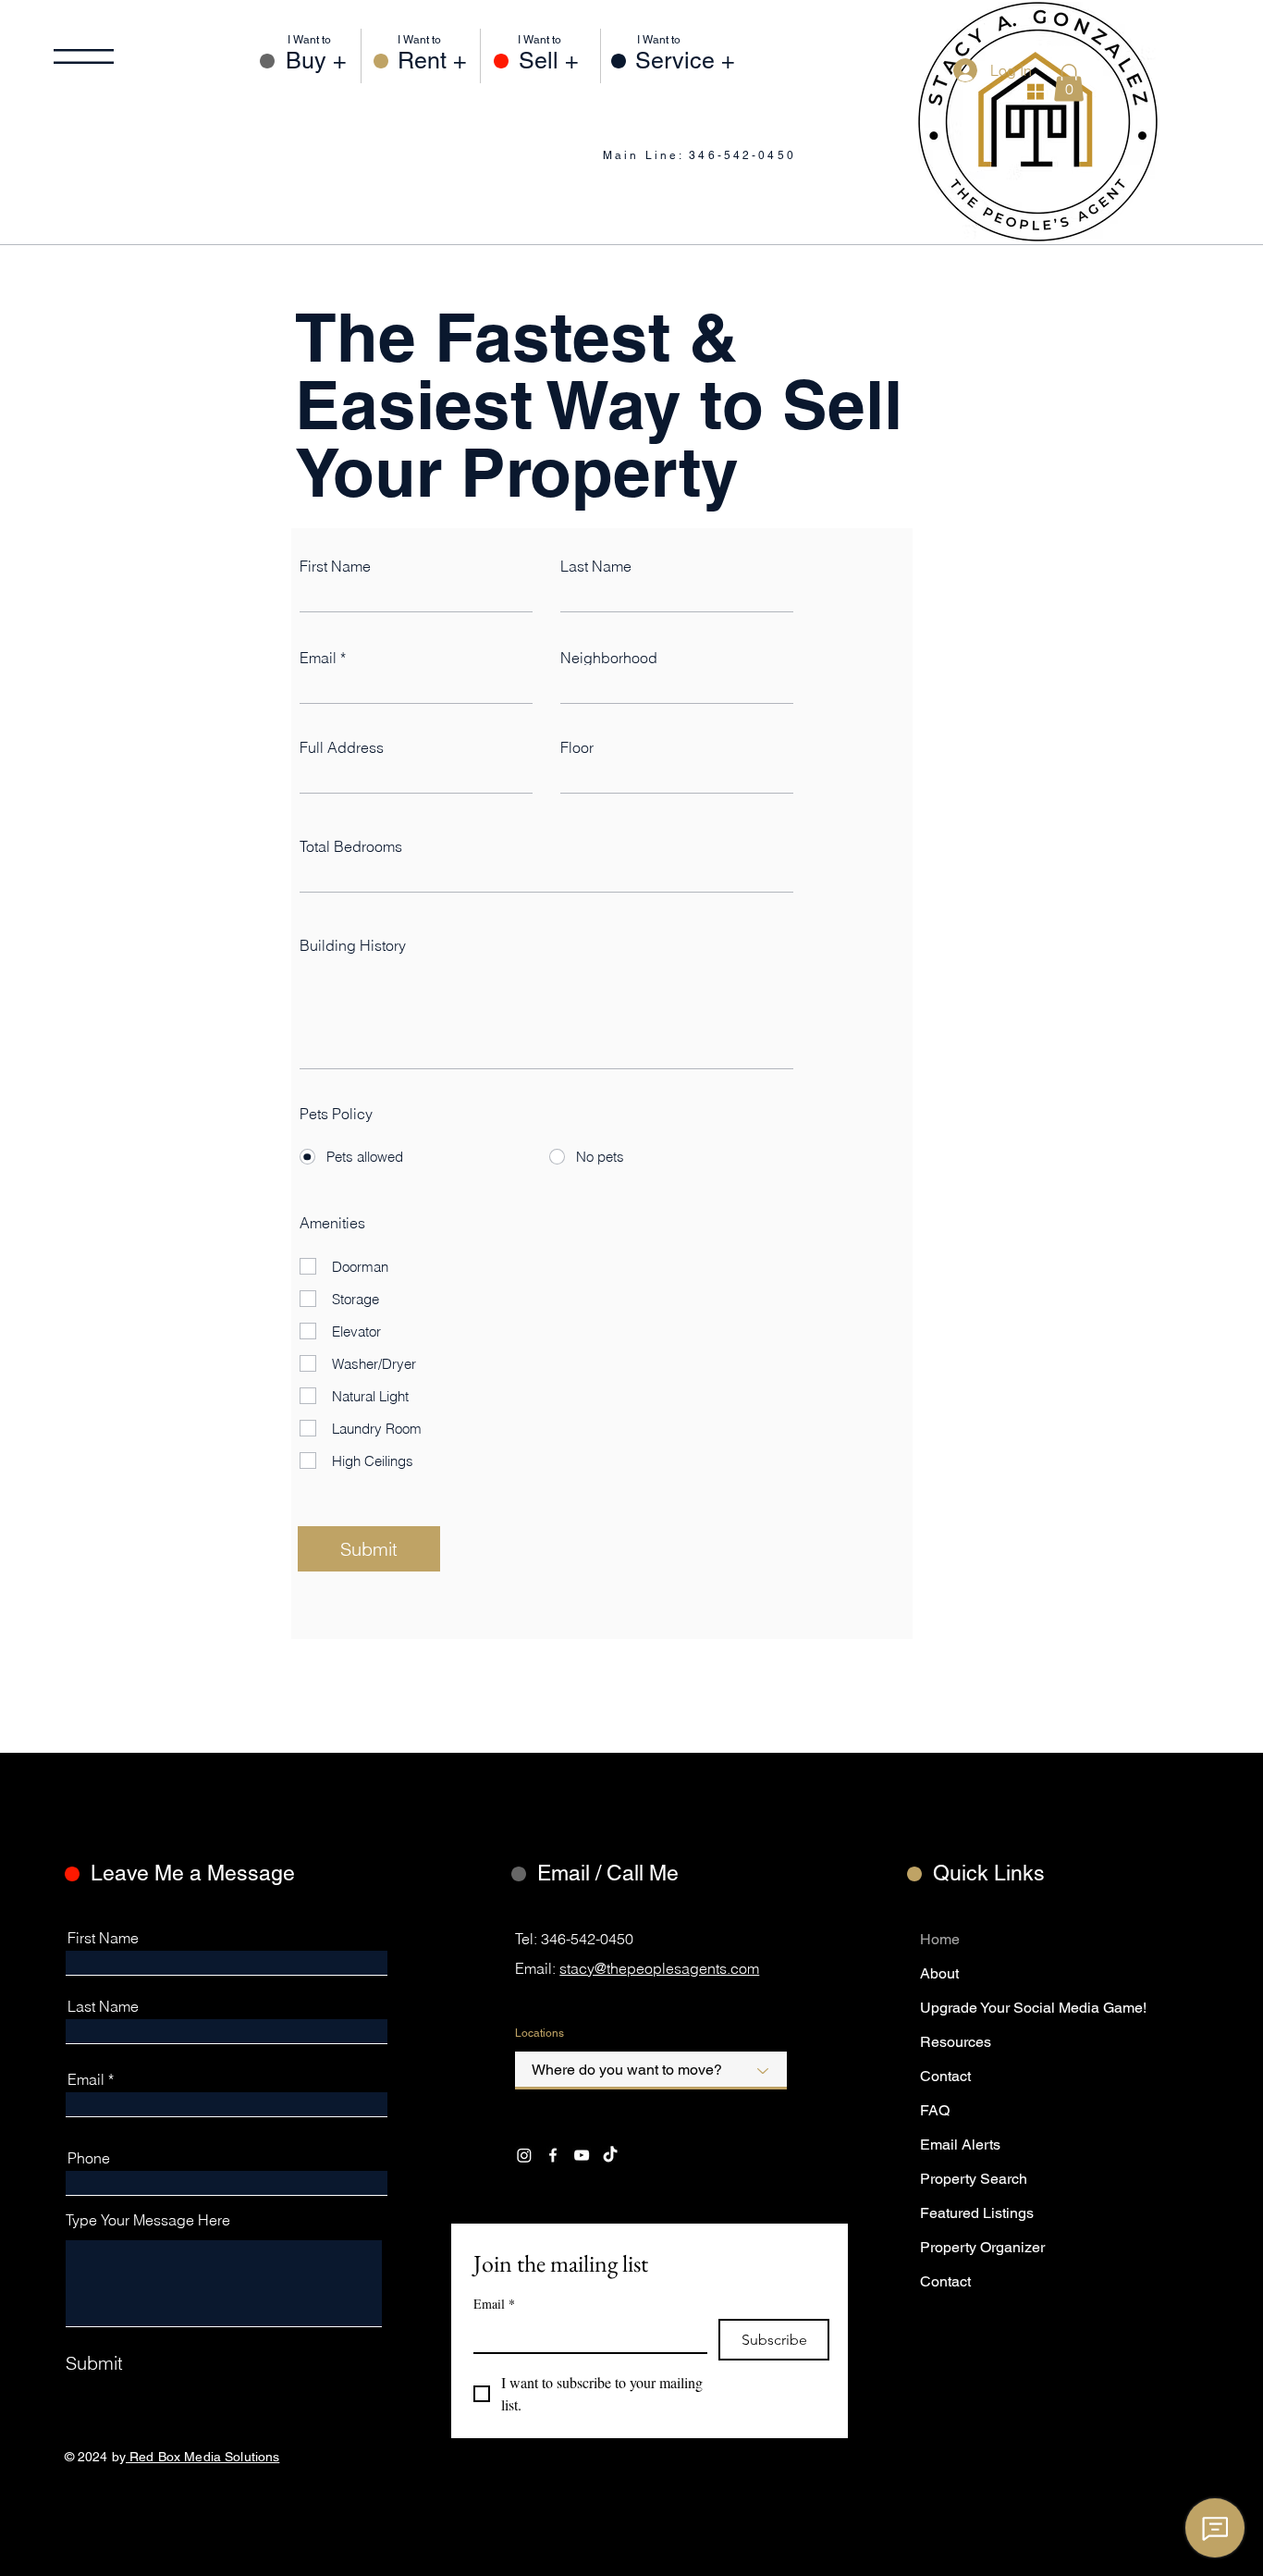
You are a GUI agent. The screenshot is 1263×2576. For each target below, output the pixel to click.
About (939, 1973)
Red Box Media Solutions (202, 2457)
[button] (84, 56)
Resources (956, 2042)
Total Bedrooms (351, 846)
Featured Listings (977, 2213)
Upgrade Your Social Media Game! (977, 2008)
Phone (89, 2158)
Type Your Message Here (148, 2220)
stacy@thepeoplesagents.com (659, 1968)
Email (318, 658)
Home (940, 1939)
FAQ (935, 2110)
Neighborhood (609, 658)
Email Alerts (960, 2145)
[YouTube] (582, 2155)
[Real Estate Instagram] (524, 2155)
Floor (577, 747)
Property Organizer (977, 2247)
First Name (335, 566)
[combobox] (651, 2071)
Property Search (974, 2179)
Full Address (342, 747)
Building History (353, 945)
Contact (945, 2076)
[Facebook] (553, 2155)
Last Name (596, 566)
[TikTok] (610, 2155)
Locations (540, 2033)
